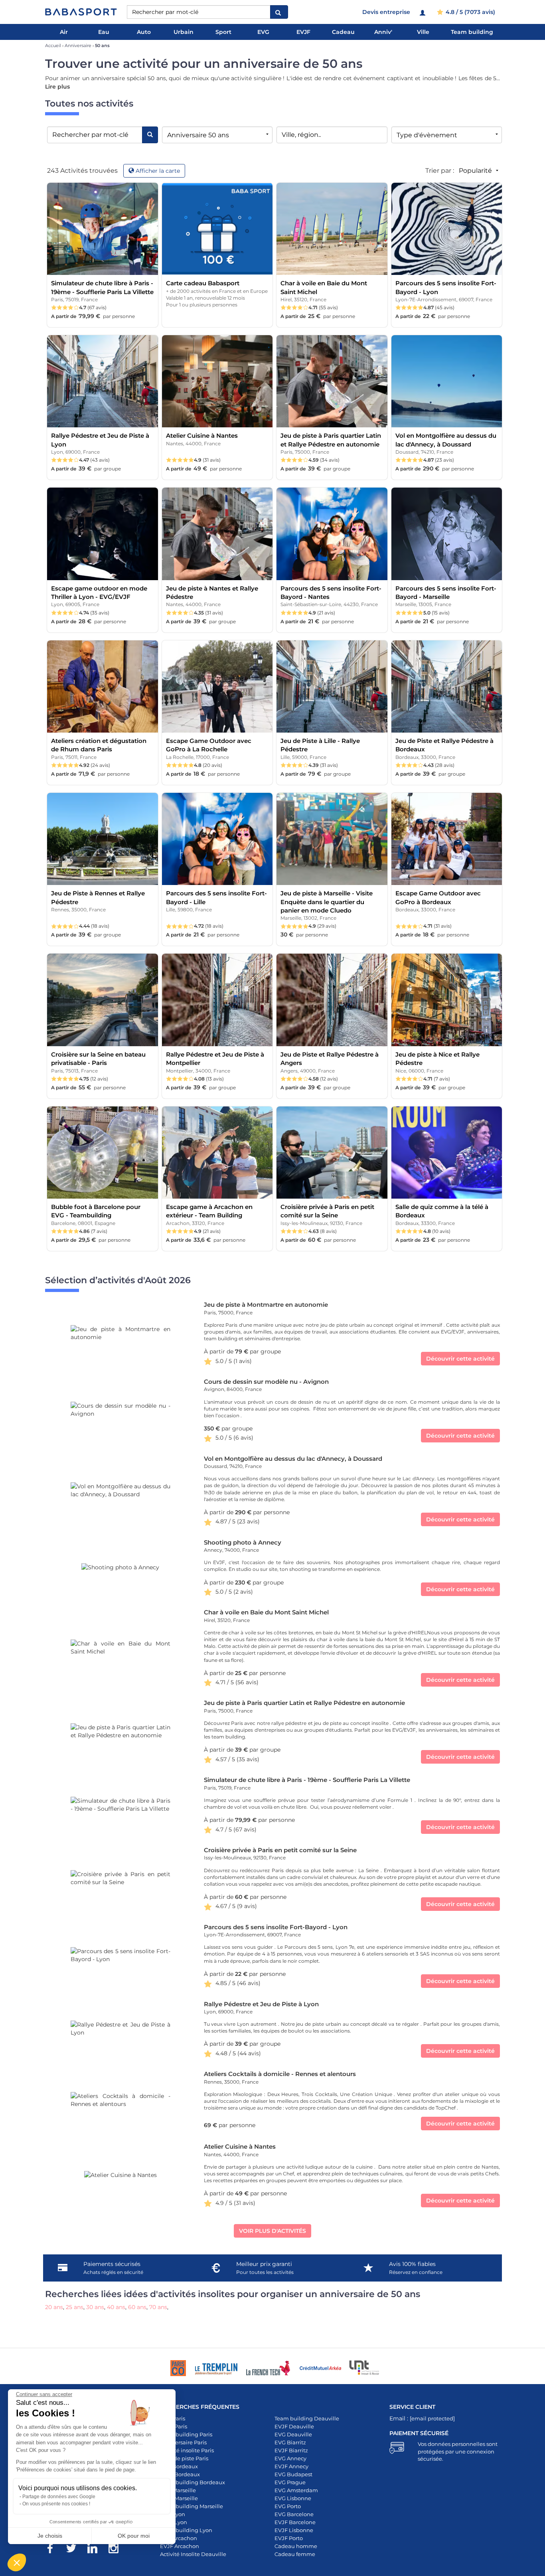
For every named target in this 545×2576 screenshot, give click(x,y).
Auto (144, 32)
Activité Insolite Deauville (193, 2554)
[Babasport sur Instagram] (117, 2550)
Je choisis (50, 2536)
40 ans (116, 2307)
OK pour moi (134, 2536)
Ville (423, 32)
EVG (263, 32)
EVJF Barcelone (295, 2522)
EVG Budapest (293, 2474)
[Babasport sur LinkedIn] (96, 2550)
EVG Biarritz (290, 2442)
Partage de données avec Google (59, 2497)
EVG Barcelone (294, 2514)
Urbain (184, 32)
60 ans (137, 2307)
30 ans (95, 2307)
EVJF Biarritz (291, 2450)
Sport (223, 32)
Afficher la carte (158, 171)
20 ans (54, 2307)
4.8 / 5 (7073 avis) (470, 12)
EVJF (303, 32)
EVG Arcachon (179, 2538)
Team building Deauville (307, 2418)
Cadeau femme (295, 2554)
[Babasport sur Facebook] (54, 2550)
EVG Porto (288, 2506)
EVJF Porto (289, 2538)
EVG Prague (290, 2482)
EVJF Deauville (294, 2426)
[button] (17, 2562)
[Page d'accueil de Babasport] (81, 12)
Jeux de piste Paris (184, 2458)
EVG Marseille (178, 2490)
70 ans (158, 2307)
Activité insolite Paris (187, 2450)
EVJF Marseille (179, 2498)
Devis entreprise (386, 12)
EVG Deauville (293, 2434)
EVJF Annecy (291, 2466)
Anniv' (383, 32)
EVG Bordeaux (179, 2466)
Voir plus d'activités (272, 2231)
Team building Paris (186, 2434)
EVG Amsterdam (296, 2490)
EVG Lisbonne (293, 2498)
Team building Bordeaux (193, 2482)
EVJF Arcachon (180, 2546)
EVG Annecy (290, 2458)
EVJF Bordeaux (180, 2474)
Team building (472, 32)
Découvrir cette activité (460, 1359)
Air (64, 32)
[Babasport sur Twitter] (75, 2550)
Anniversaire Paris (183, 2442)
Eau (104, 32)
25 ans (75, 2307)
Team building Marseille (192, 2506)
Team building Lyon (186, 2530)
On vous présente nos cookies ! (56, 2504)
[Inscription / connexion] (424, 12)
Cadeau (343, 32)
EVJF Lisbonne (294, 2530)
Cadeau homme (296, 2546)
